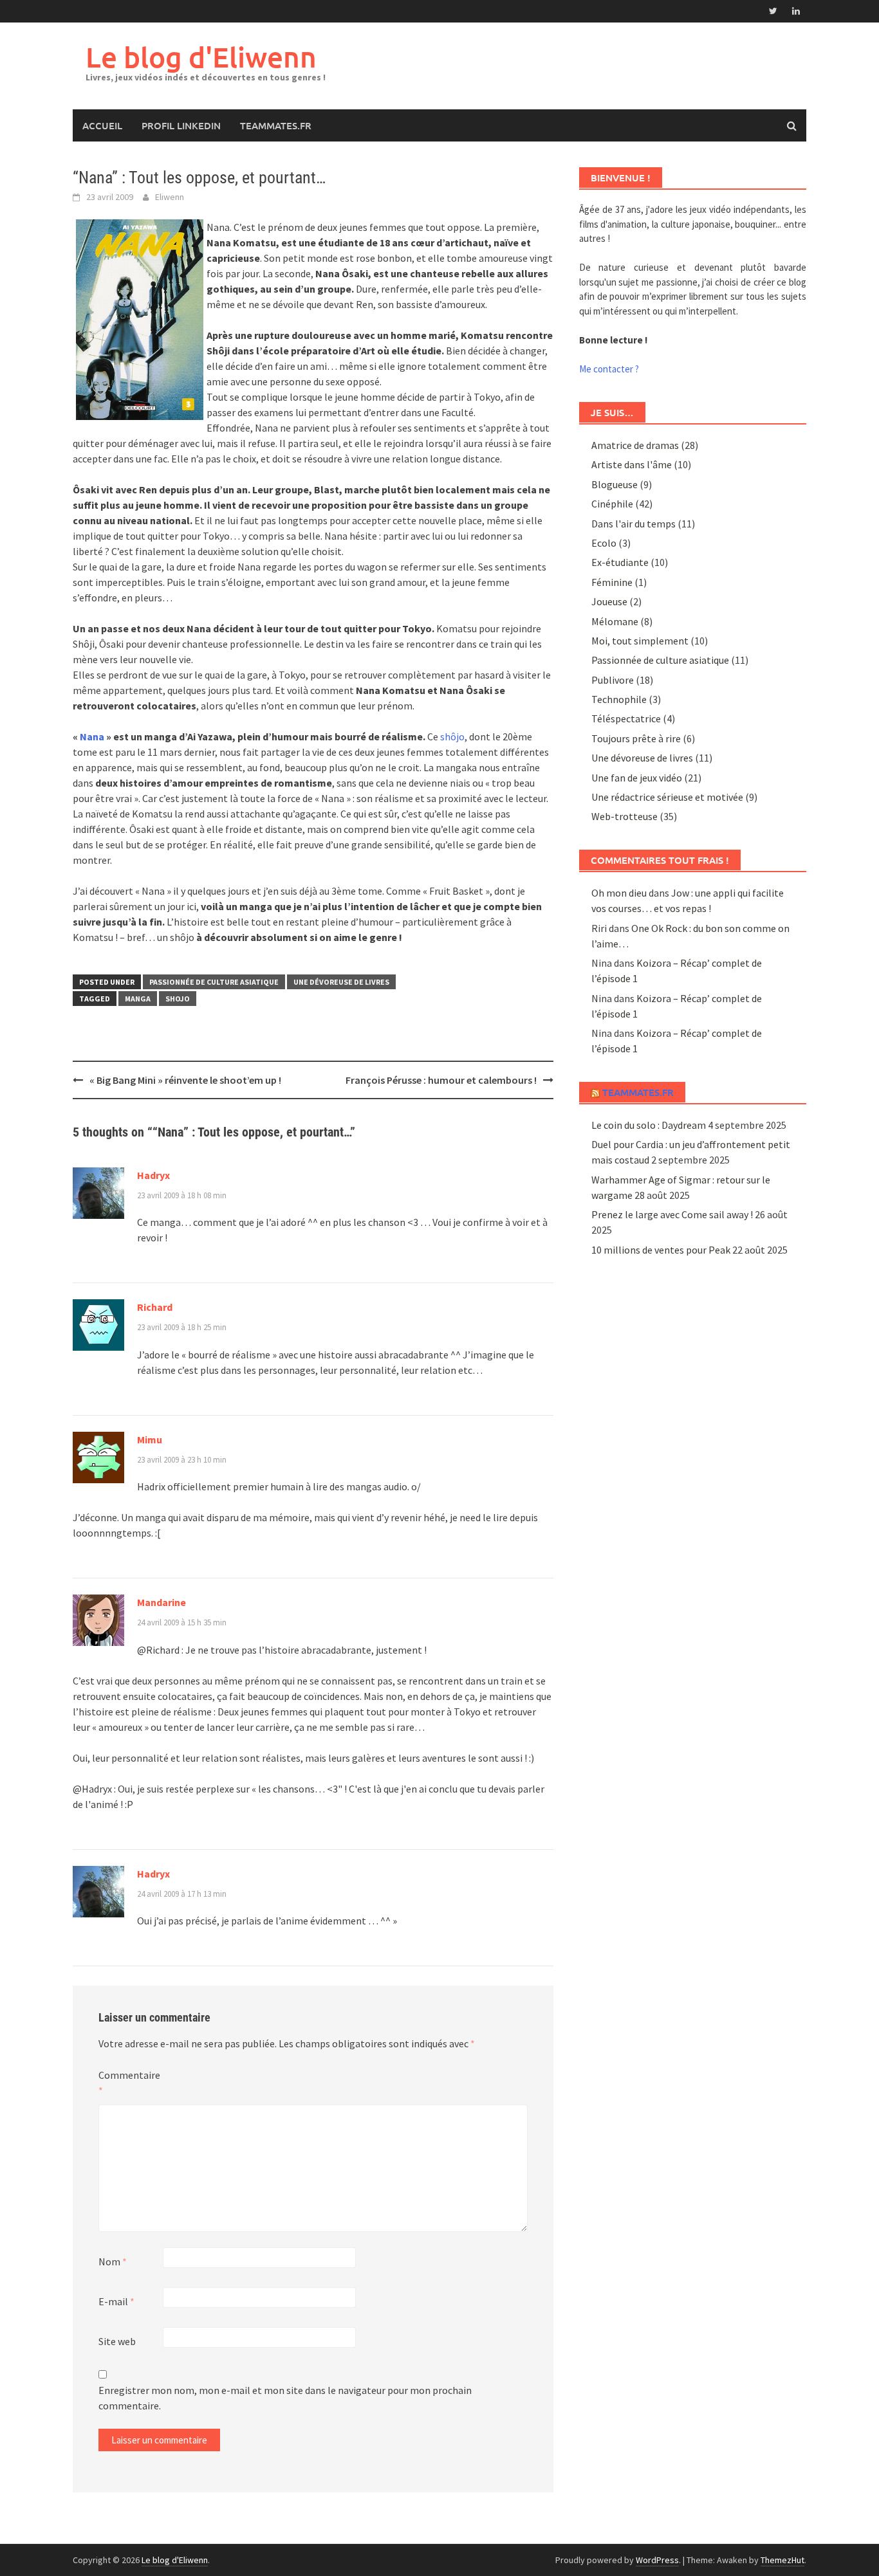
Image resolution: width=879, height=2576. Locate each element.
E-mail (116, 2301)
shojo (178, 999)
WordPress (657, 2560)
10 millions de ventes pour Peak (661, 1250)
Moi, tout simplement (640, 641)
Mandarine (162, 1602)
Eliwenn (170, 197)
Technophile (619, 699)
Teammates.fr (276, 125)
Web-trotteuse (625, 816)
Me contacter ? (609, 369)
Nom (113, 2261)
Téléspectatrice (626, 718)
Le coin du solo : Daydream (649, 1125)
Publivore (613, 680)
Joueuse (609, 601)
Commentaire (129, 2083)
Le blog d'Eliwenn (201, 57)
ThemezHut (782, 2560)
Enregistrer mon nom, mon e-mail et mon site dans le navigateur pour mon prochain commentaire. (285, 2398)
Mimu (150, 1439)
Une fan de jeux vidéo (637, 778)
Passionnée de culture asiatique (214, 982)
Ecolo (604, 543)
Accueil (102, 125)
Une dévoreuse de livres (341, 982)
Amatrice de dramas (635, 445)
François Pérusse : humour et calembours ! (441, 1080)
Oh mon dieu (619, 893)
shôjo (452, 736)
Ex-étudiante (620, 562)
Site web (117, 2341)
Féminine (612, 582)
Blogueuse (615, 484)
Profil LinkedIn (181, 125)
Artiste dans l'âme (632, 464)
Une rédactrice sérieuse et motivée (667, 797)
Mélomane (615, 621)
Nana (92, 736)
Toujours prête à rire (636, 738)
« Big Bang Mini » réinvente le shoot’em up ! (185, 1080)
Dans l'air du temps (634, 524)
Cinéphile (612, 504)
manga (138, 999)
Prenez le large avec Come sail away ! (672, 1214)
